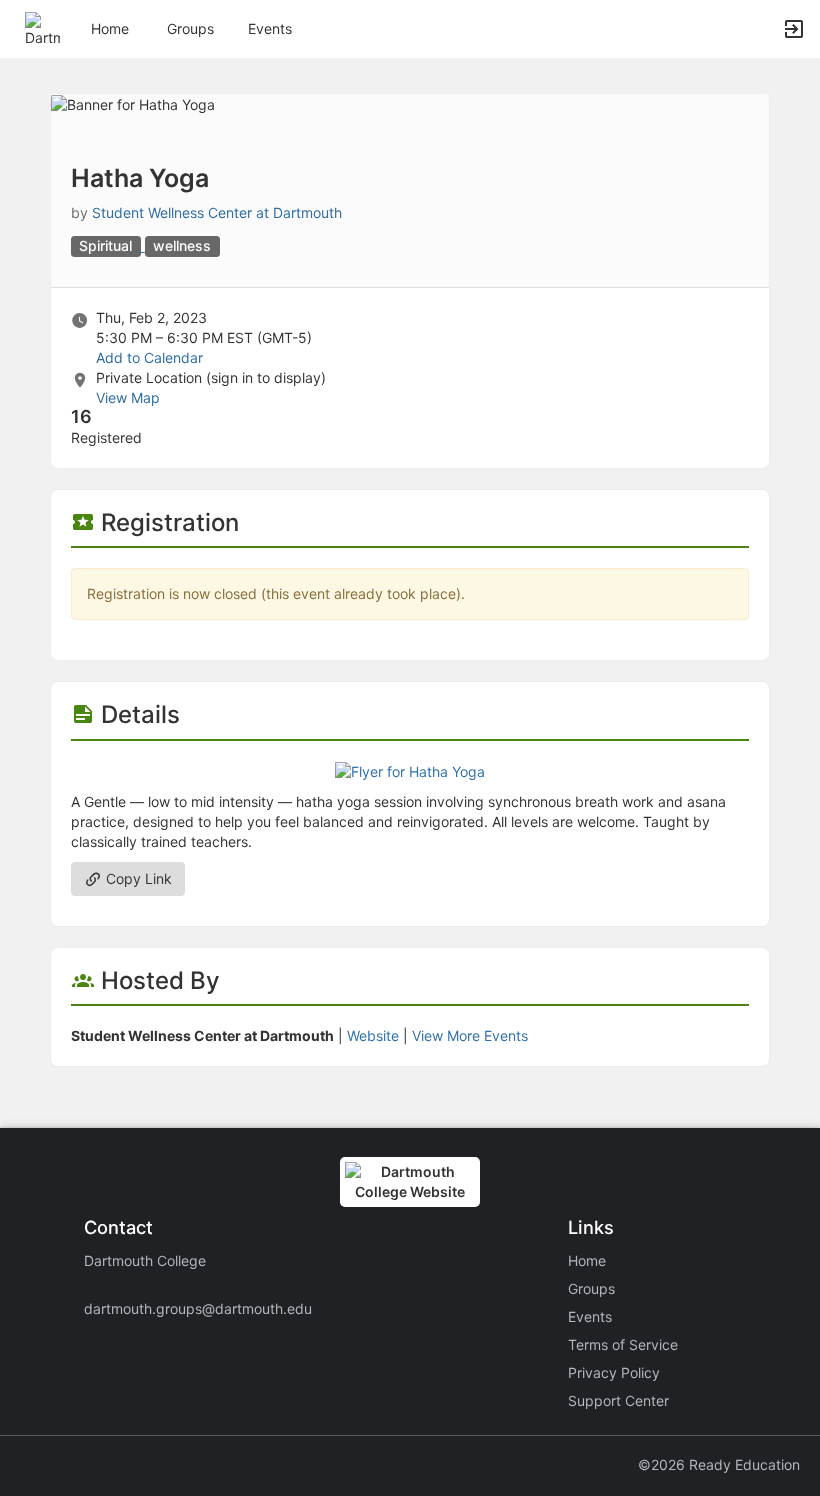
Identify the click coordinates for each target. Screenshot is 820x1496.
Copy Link (137, 878)
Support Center (618, 1400)
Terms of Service (623, 1344)
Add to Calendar (149, 357)
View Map (128, 397)
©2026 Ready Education (719, 1464)
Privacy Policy (614, 1372)
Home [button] (110, 28)
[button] (42, 27)
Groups (190, 28)
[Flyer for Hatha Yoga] (410, 770)
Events (270, 28)
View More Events (470, 1035)
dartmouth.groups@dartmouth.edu (198, 1308)
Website (373, 1035)
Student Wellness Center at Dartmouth (217, 212)
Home (587, 1260)
